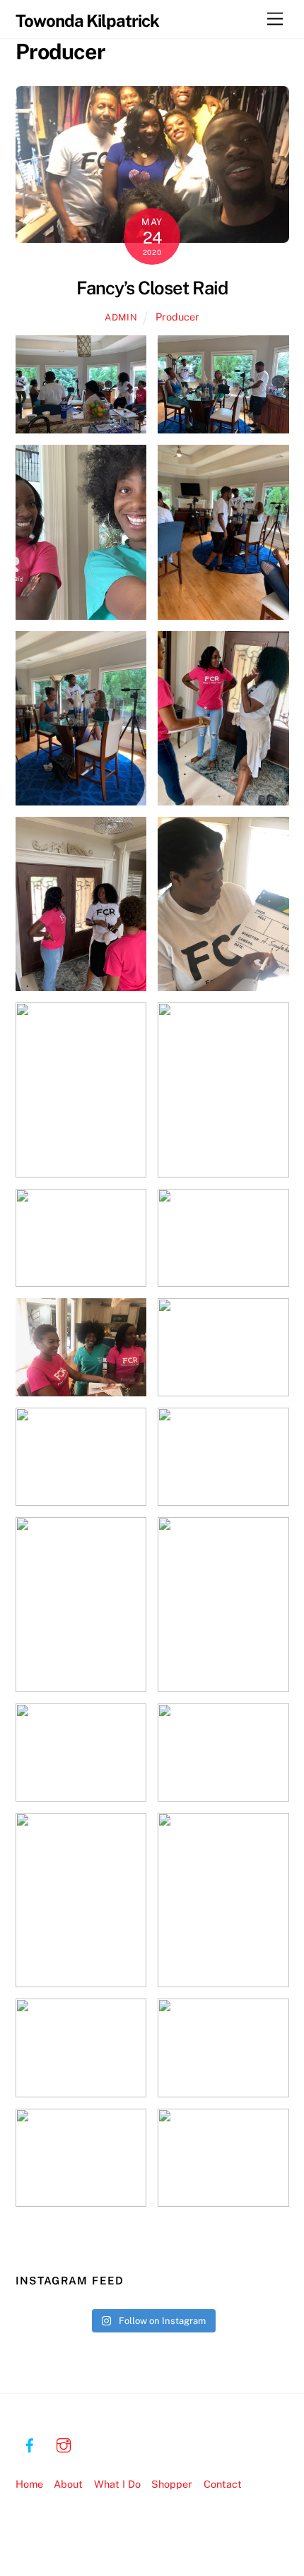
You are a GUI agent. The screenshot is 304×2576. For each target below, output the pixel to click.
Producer (177, 317)
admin (121, 317)
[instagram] (64, 2443)
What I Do (117, 2484)
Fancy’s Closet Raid (152, 288)
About (68, 2484)
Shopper (172, 2484)
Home (29, 2484)
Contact (223, 2484)
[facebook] (30, 2443)
